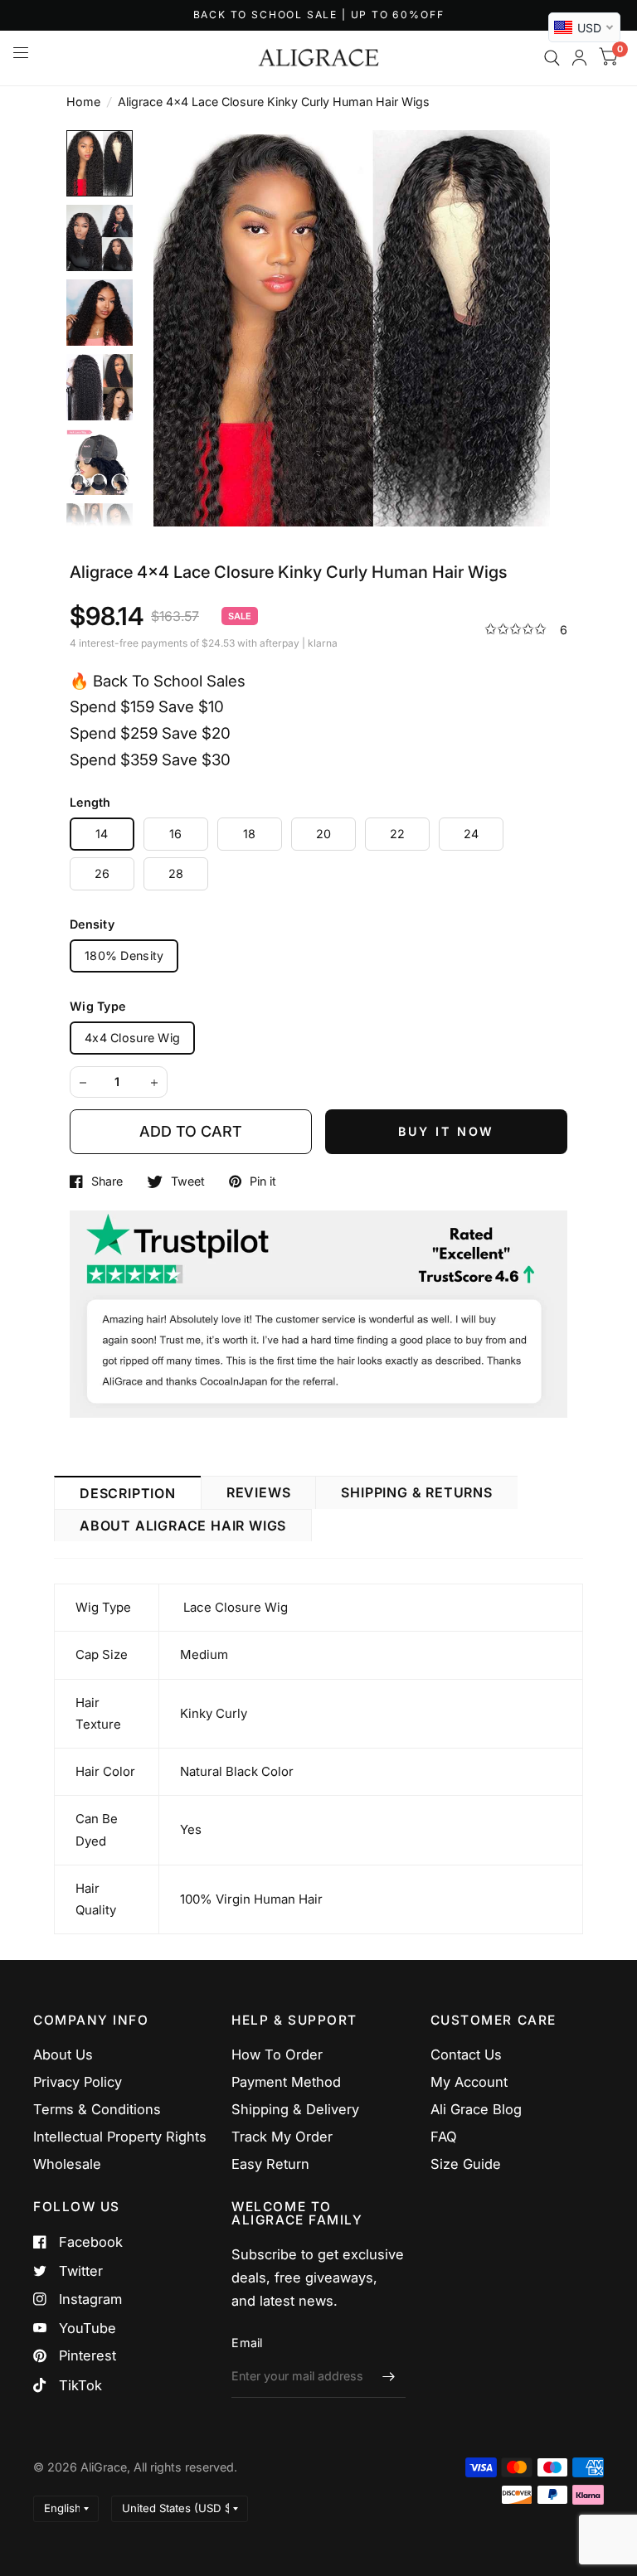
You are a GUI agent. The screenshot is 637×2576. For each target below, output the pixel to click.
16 (176, 834)
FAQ (444, 2137)
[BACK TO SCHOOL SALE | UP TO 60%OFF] (319, 15)
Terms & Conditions (97, 2109)
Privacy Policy (78, 2082)
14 (102, 834)
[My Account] (579, 58)
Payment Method (286, 2082)
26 (102, 873)
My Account (469, 2082)
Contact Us (466, 2054)
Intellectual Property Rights (120, 2137)
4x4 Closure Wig (132, 1038)
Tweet (188, 1181)
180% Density (124, 956)
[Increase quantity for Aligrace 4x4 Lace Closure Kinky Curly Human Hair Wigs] (154, 1083)
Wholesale (67, 2164)
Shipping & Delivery (295, 2109)
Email (247, 2343)
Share (107, 1181)
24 (472, 834)
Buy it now (447, 1131)
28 (176, 873)
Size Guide (466, 2164)
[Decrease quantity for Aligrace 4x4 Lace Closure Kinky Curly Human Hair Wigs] (83, 1083)
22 (398, 834)
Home (83, 102)
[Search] (552, 58)
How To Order (277, 2054)
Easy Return (270, 2164)
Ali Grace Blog (476, 2109)
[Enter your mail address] (389, 2376)
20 (324, 834)
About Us (63, 2054)
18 (250, 834)
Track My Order (282, 2137)
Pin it (263, 1181)
